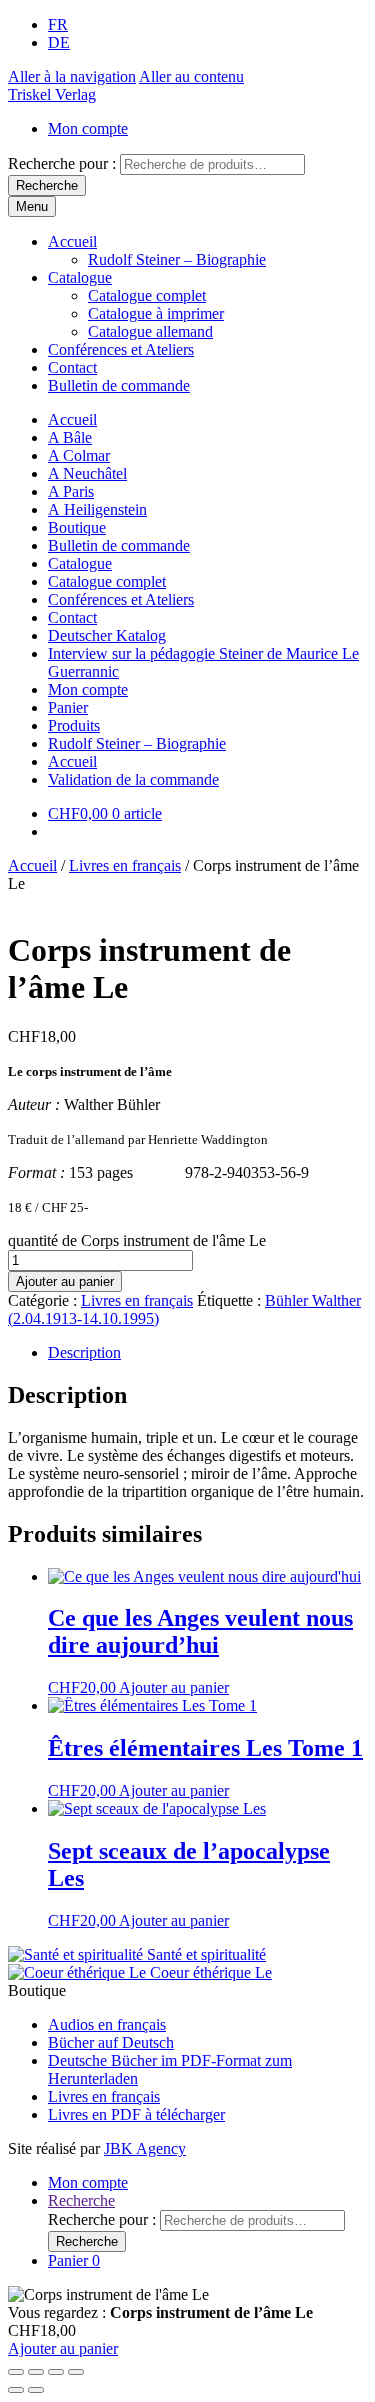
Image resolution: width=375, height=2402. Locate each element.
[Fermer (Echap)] (76, 2372)
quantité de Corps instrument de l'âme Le (137, 1240)
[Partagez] (56, 2372)
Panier (68, 707)
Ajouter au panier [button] (174, 1687)
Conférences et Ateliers (121, 349)
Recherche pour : (62, 163)
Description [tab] (84, 1352)
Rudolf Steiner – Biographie (177, 259)
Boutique (77, 527)
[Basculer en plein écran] (36, 2372)
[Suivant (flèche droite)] (36, 2390)
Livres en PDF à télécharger (136, 2114)
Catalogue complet (147, 295)
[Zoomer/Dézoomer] (16, 2372)
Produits (74, 725)
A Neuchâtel (87, 473)
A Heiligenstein (97, 509)
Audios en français (107, 2024)
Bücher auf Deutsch (111, 2042)
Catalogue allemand (150, 331)
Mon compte (88, 128)
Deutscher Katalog (107, 635)
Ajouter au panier (65, 1281)
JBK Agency (145, 2148)
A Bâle (70, 437)
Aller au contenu (191, 76)
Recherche (47, 185)
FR (58, 24)
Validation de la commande (133, 779)
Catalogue (80, 277)
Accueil (72, 241)
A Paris (71, 491)
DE (59, 42)
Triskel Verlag (52, 94)
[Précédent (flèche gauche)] (16, 2390)
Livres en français (125, 865)
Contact (72, 367)
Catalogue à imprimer (156, 313)
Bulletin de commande (119, 385)
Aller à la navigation (72, 76)
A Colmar (79, 455)
